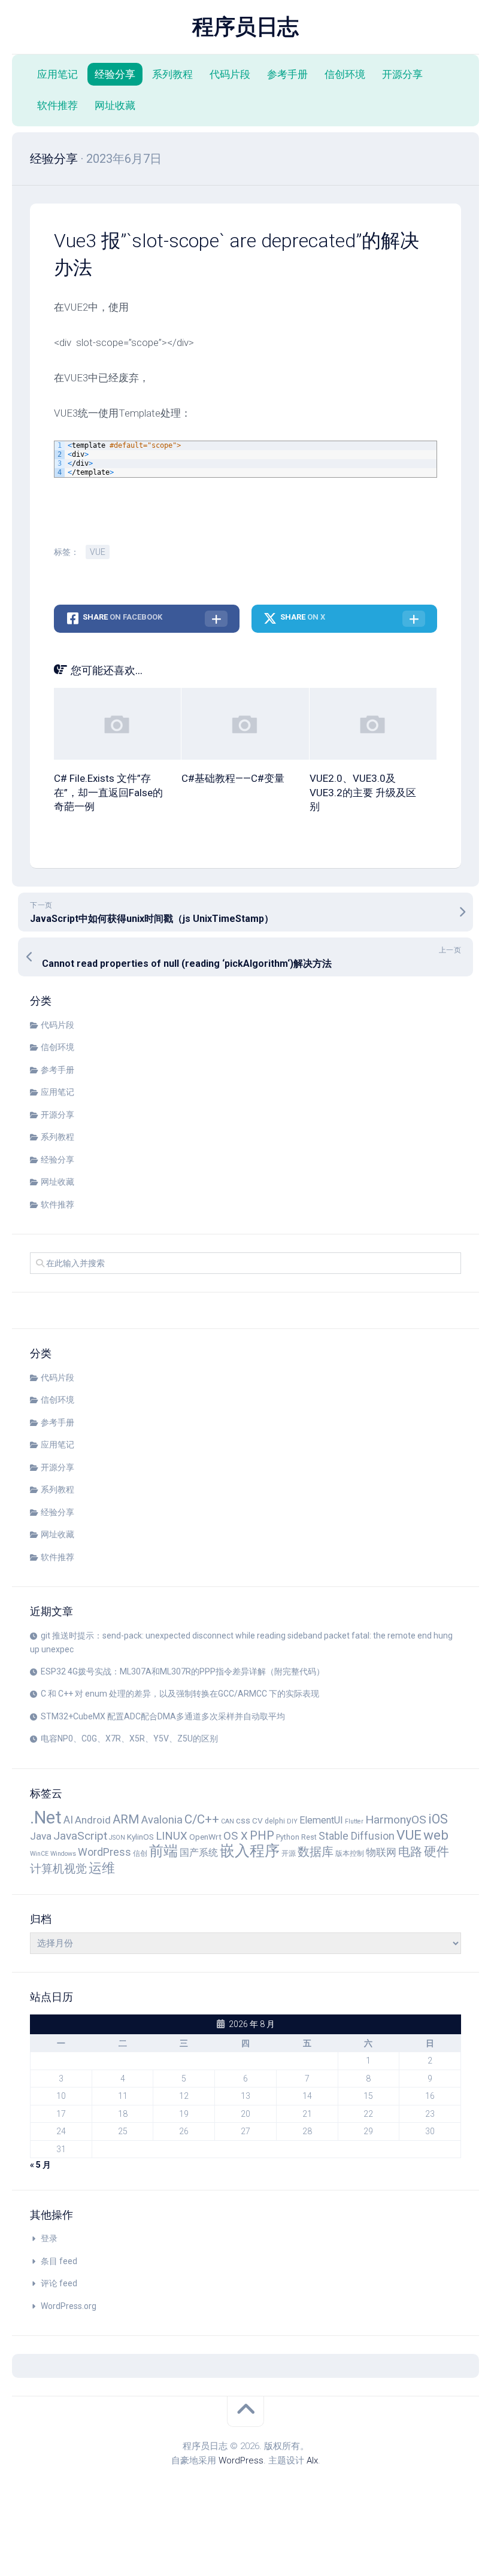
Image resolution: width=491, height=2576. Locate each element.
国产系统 (199, 1853)
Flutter (354, 1821)
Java (41, 1836)
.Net (46, 1818)
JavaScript (80, 1836)
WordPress (104, 1852)
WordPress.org (69, 2306)
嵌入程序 (250, 1851)
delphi (275, 1821)
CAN (228, 1821)
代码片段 (230, 74)
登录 (49, 2238)
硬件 (437, 1851)
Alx (312, 2460)
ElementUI (321, 1820)
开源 (289, 1853)
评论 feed (59, 2283)
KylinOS (140, 1837)
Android (93, 1820)
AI (68, 1820)
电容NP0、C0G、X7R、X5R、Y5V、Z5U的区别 (129, 1738)
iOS (438, 1819)
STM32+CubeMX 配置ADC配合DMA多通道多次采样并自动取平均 (163, 1716)
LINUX (172, 1836)
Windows (63, 1854)
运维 (102, 1868)
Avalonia (162, 1820)
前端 (163, 1851)
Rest (309, 1837)
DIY (292, 1821)
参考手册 (287, 74)
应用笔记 (57, 74)
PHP (262, 1835)
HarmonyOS (396, 1820)
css (243, 1821)
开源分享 (402, 74)
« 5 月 (40, 2165)
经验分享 (115, 74)
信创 (140, 1853)
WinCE (39, 1854)
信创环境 (345, 74)
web (436, 1835)
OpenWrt (205, 1837)
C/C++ (202, 1819)
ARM (126, 1819)
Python (288, 1837)
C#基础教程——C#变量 (233, 778)
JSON (117, 1838)
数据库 (316, 1852)
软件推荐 (57, 105)
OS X (236, 1836)
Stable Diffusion (357, 1836)
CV (257, 1821)
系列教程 (172, 74)
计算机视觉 (58, 1869)
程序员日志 (245, 27)
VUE (98, 552)
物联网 (381, 1852)
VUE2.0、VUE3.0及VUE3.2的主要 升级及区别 (363, 793)
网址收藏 (115, 105)
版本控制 (350, 1853)
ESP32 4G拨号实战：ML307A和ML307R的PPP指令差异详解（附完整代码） (183, 1671)
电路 (410, 1852)
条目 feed (59, 2261)
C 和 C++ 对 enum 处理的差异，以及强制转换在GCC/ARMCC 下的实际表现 (180, 1694)
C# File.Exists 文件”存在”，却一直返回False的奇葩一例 (108, 793)
